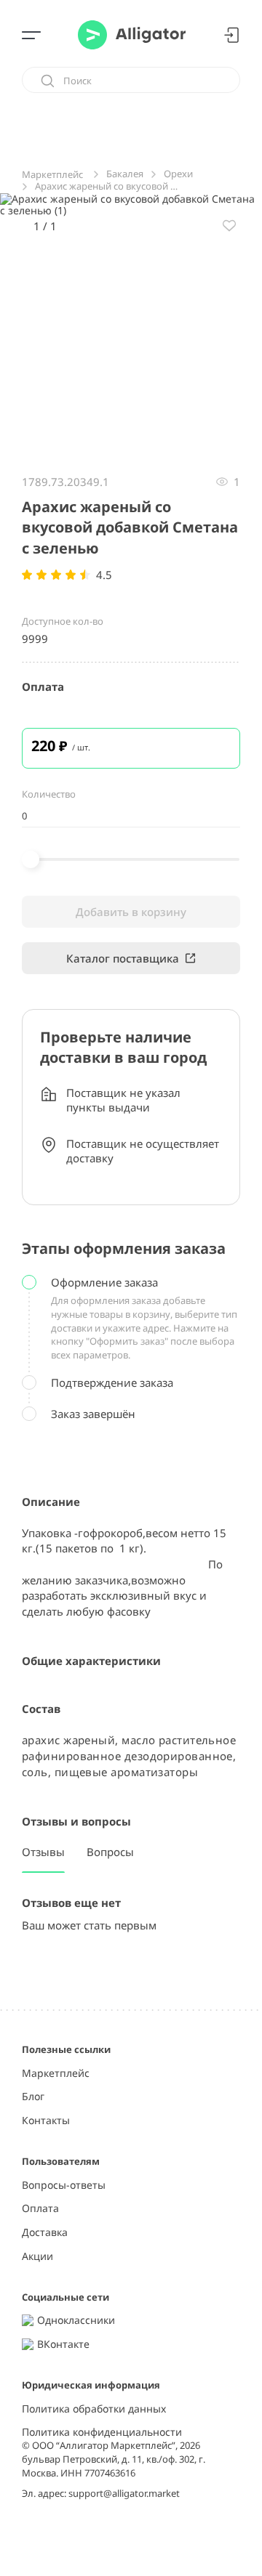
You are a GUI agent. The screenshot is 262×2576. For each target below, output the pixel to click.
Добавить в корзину (131, 912)
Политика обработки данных (94, 2409)
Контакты (46, 2121)
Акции (37, 2257)
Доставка (45, 2233)
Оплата (40, 2209)
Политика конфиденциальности (102, 2433)
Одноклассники (76, 2321)
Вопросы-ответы (64, 2186)
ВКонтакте (63, 2345)
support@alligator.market (124, 2493)
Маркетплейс (56, 2074)
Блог (33, 2097)
